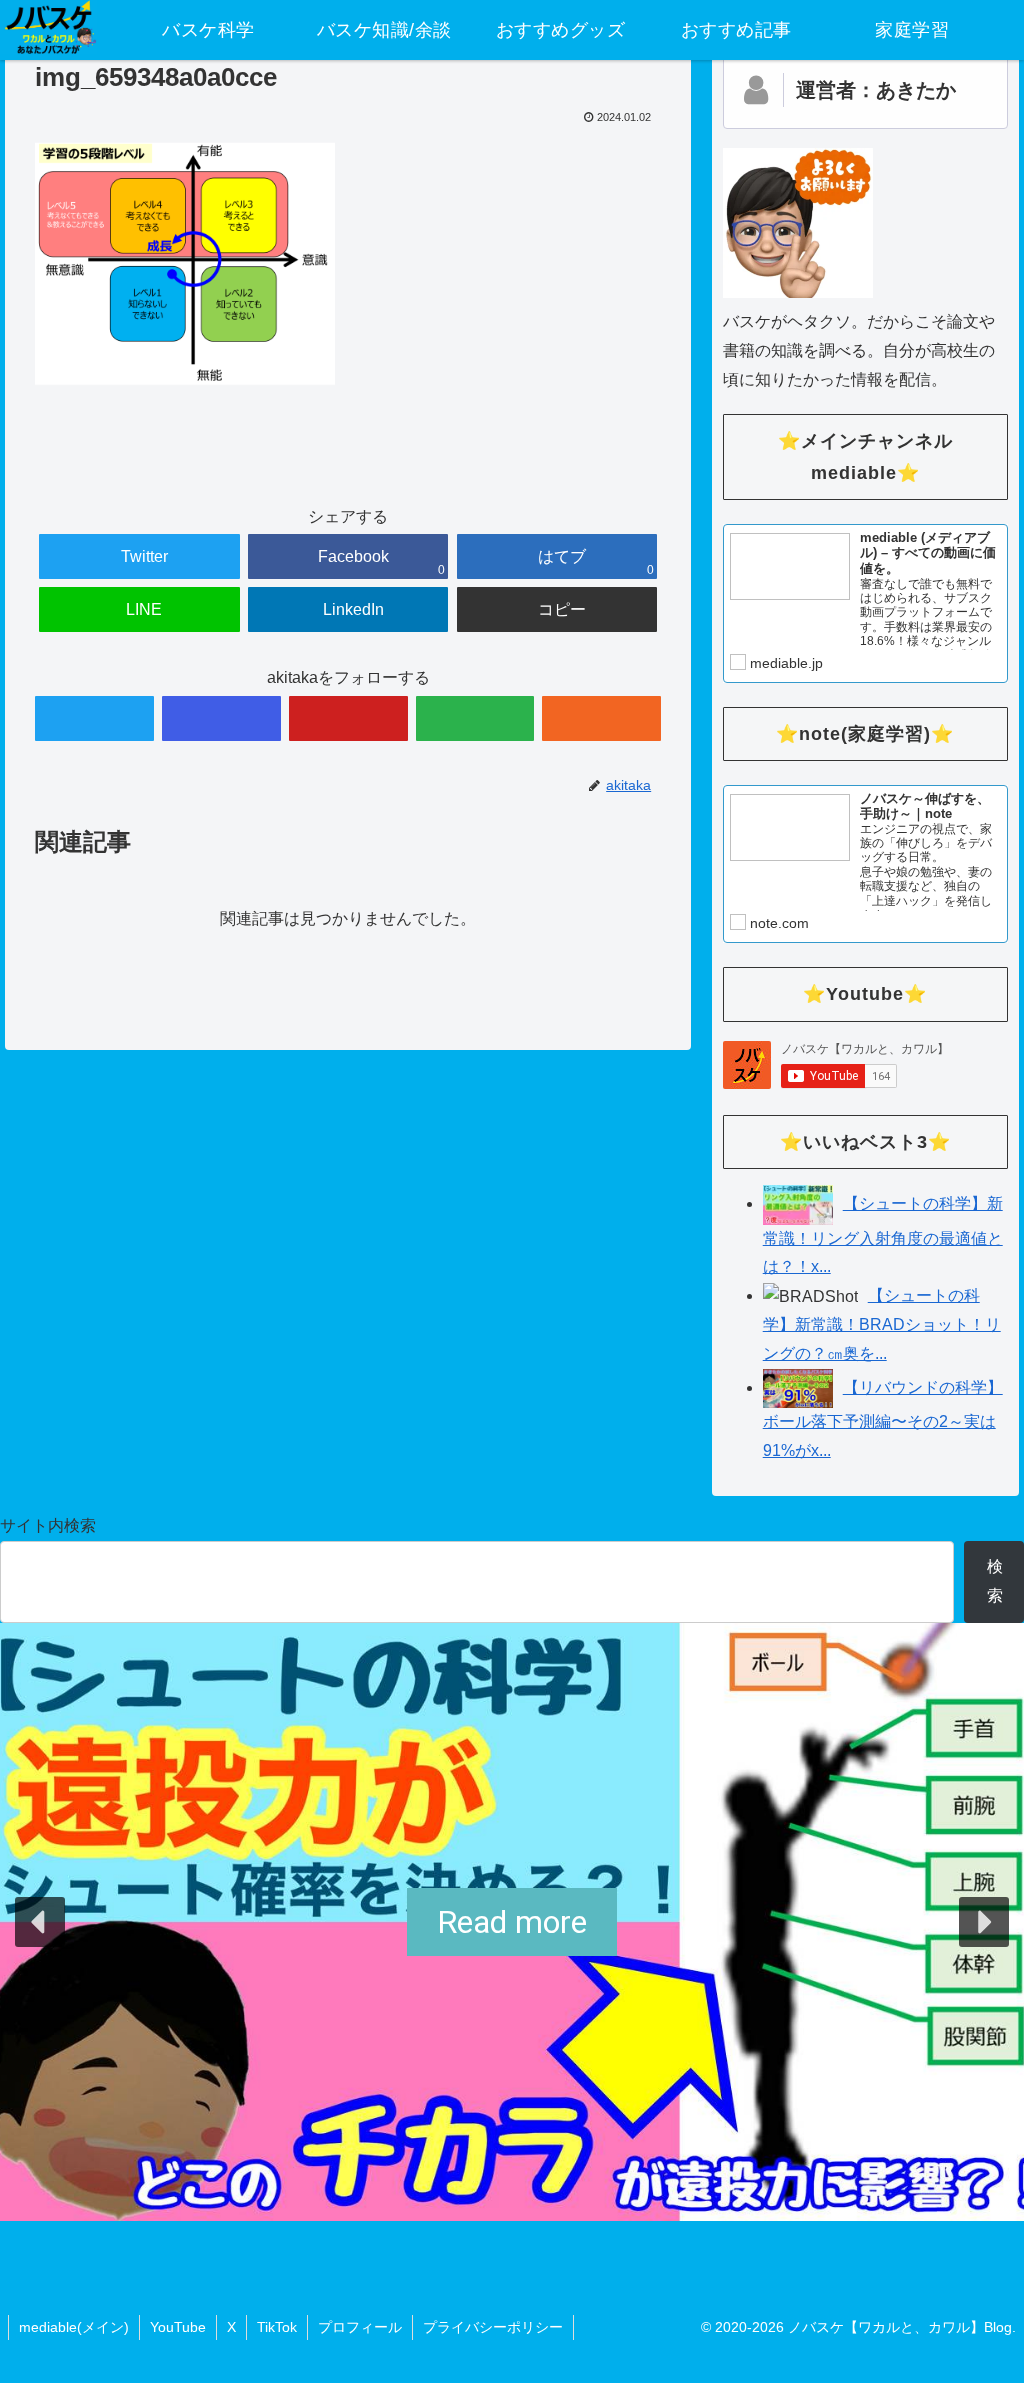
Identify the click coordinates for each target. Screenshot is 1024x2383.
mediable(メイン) (74, 2327)
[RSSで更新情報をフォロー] (601, 718)
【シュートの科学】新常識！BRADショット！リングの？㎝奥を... (882, 1324)
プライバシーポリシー (493, 2327)
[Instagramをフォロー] (221, 718)
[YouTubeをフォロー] (348, 718)
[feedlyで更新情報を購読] (475, 718)
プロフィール (360, 2327)
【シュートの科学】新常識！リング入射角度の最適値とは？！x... (883, 1235)
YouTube (178, 2327)
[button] (40, 1922)
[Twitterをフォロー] (94, 718)
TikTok (277, 2327)
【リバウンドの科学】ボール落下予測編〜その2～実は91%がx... (883, 1419)
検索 (995, 1581)
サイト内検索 (48, 1525)
